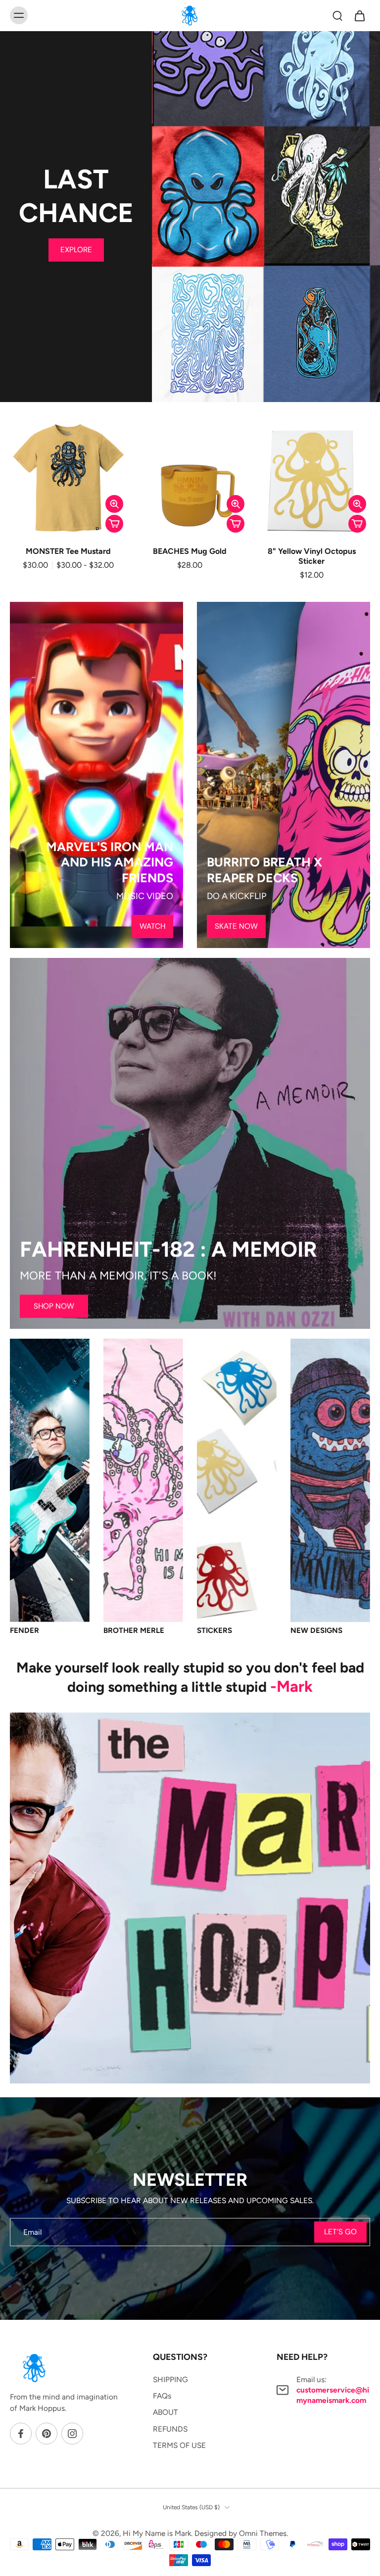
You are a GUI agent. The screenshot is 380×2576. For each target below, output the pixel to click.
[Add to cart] (114, 524)
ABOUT (166, 2412)
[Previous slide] (293, 388)
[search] (337, 15)
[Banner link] (190, 1143)
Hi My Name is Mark (157, 2533)
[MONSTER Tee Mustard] (69, 478)
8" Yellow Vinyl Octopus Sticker (312, 556)
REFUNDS (170, 2429)
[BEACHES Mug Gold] (190, 478)
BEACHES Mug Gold (190, 551)
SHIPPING (170, 2379)
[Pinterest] (47, 2434)
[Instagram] (72, 2434)
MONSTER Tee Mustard (68, 551)
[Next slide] (344, 388)
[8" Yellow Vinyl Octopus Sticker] (311, 478)
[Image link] (96, 775)
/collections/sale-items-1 (193, 36)
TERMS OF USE (179, 2445)
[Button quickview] (114, 504)
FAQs (162, 2396)
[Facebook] (21, 2434)
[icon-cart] (359, 15)
